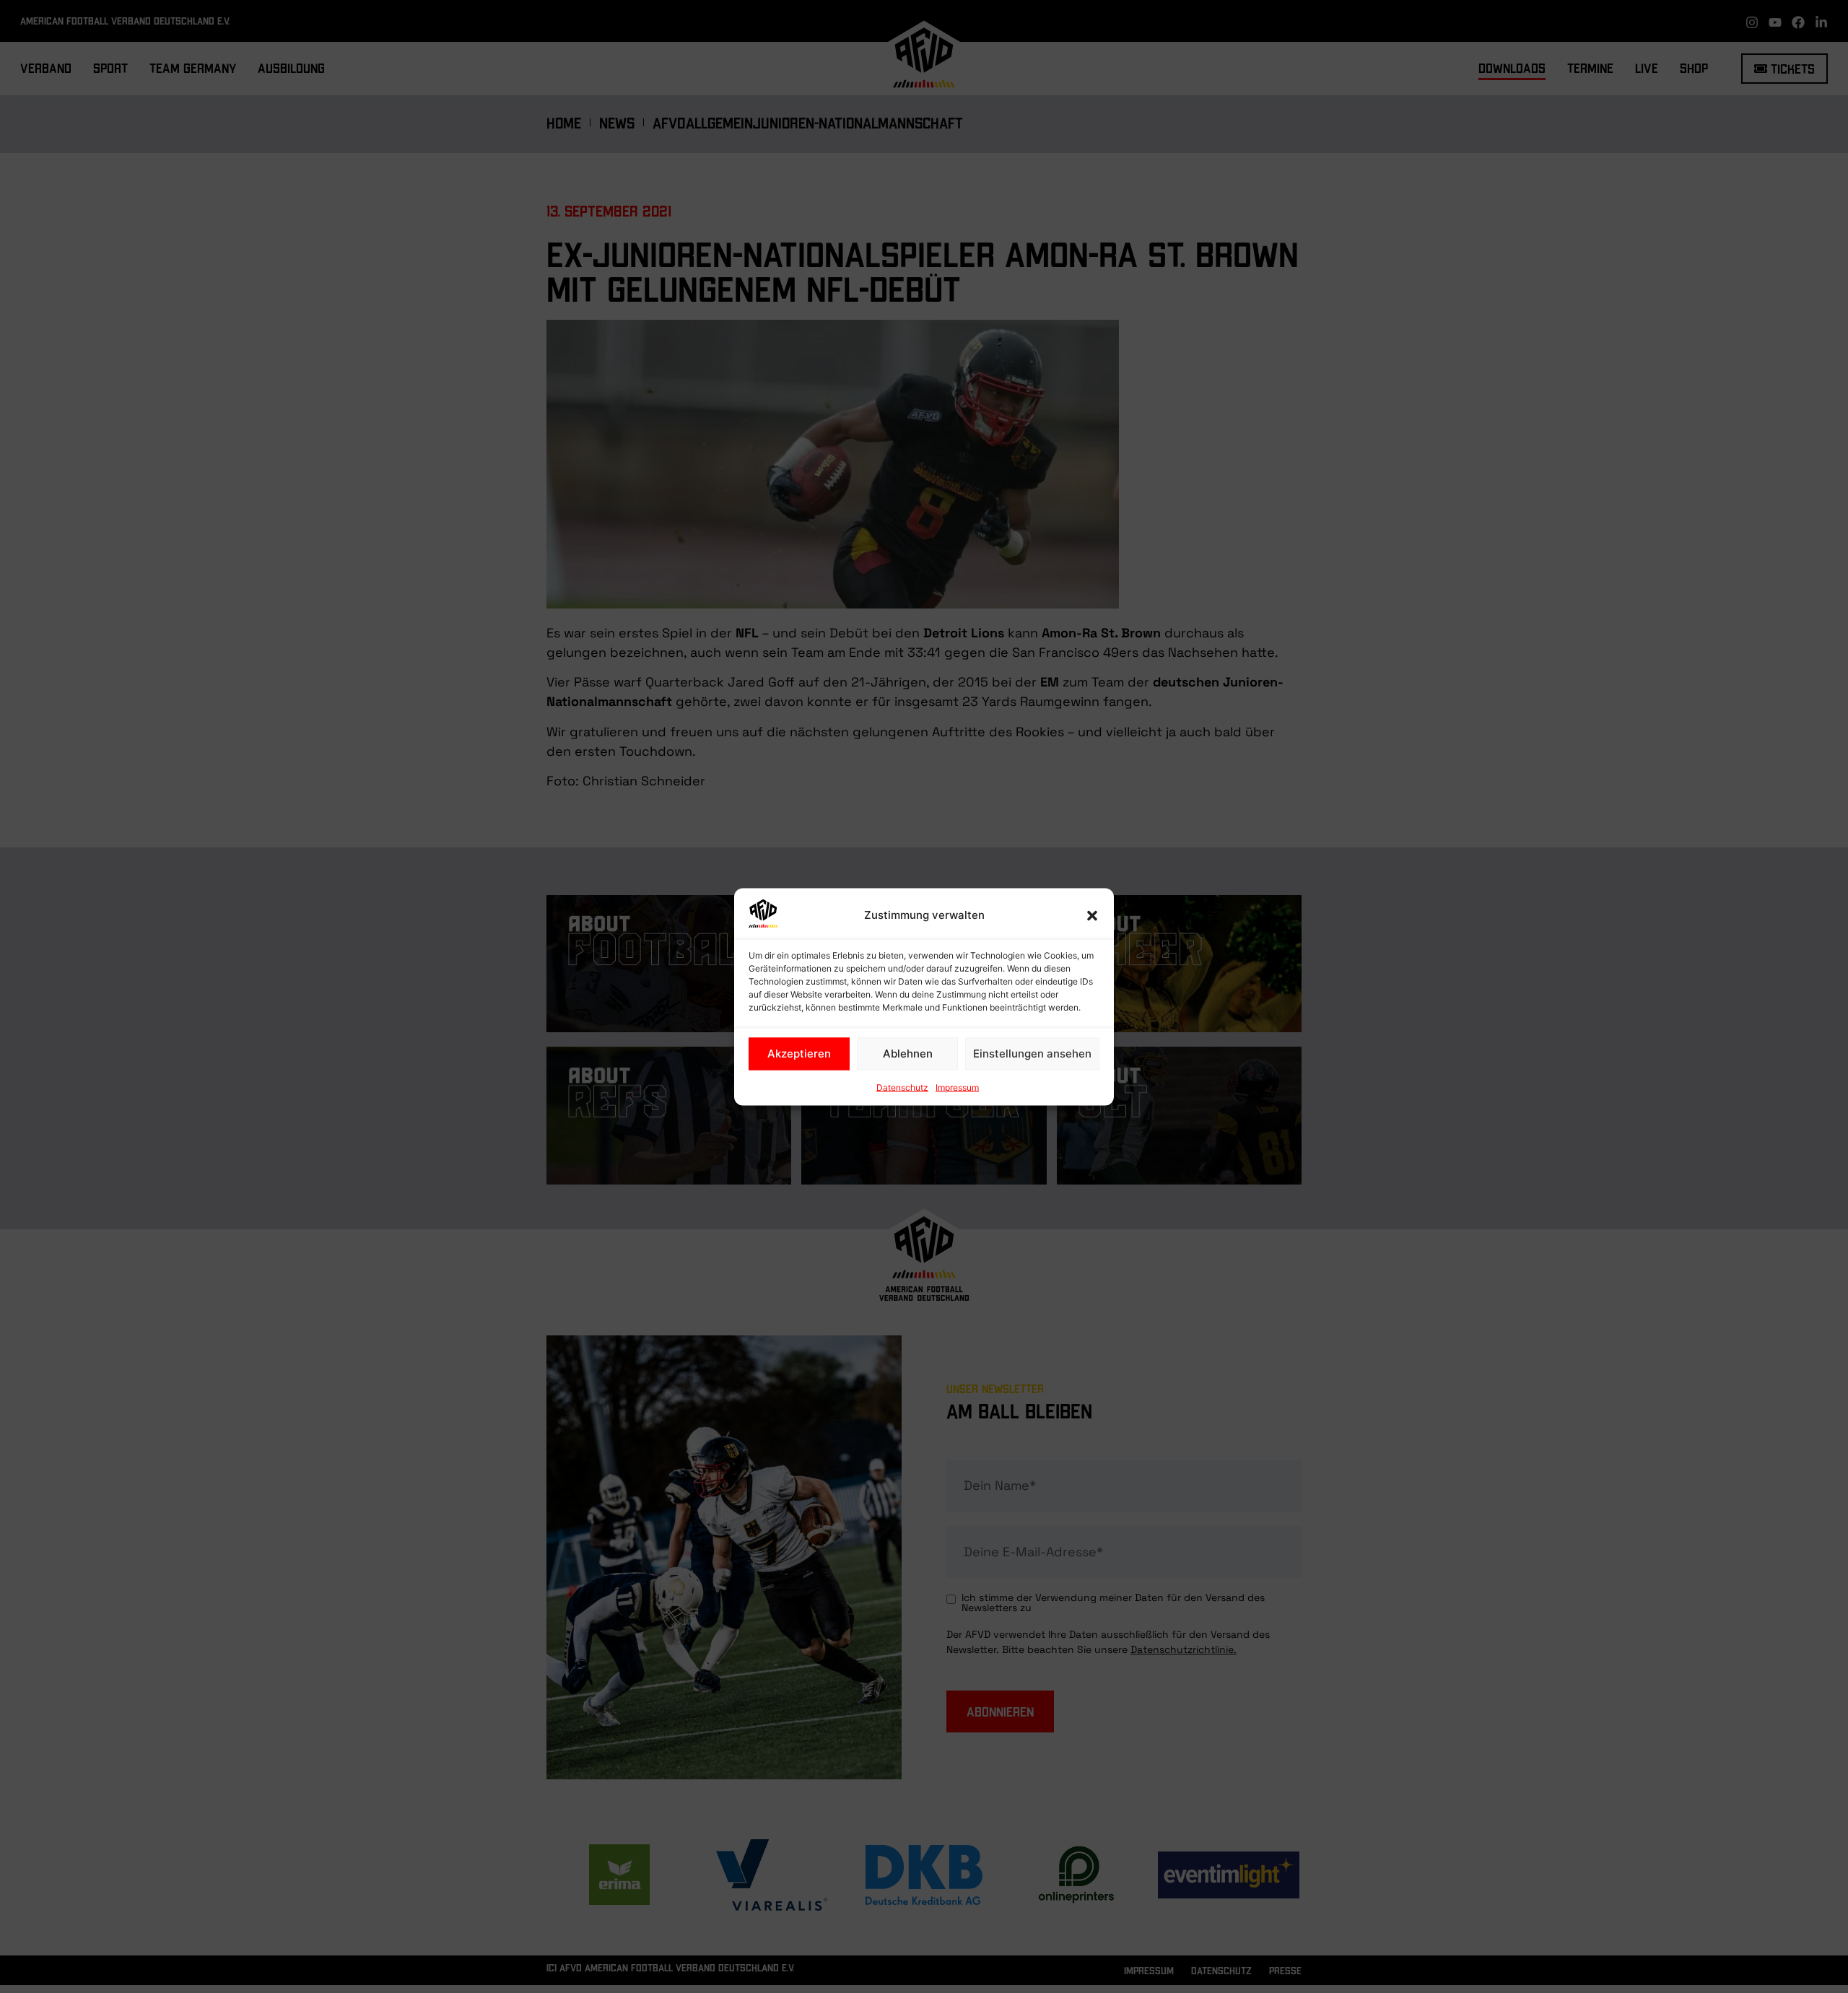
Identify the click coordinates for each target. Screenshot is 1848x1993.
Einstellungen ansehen (1032, 1054)
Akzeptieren (799, 1054)
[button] (1092, 915)
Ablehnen (908, 1054)
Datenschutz (902, 1087)
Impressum (957, 1087)
